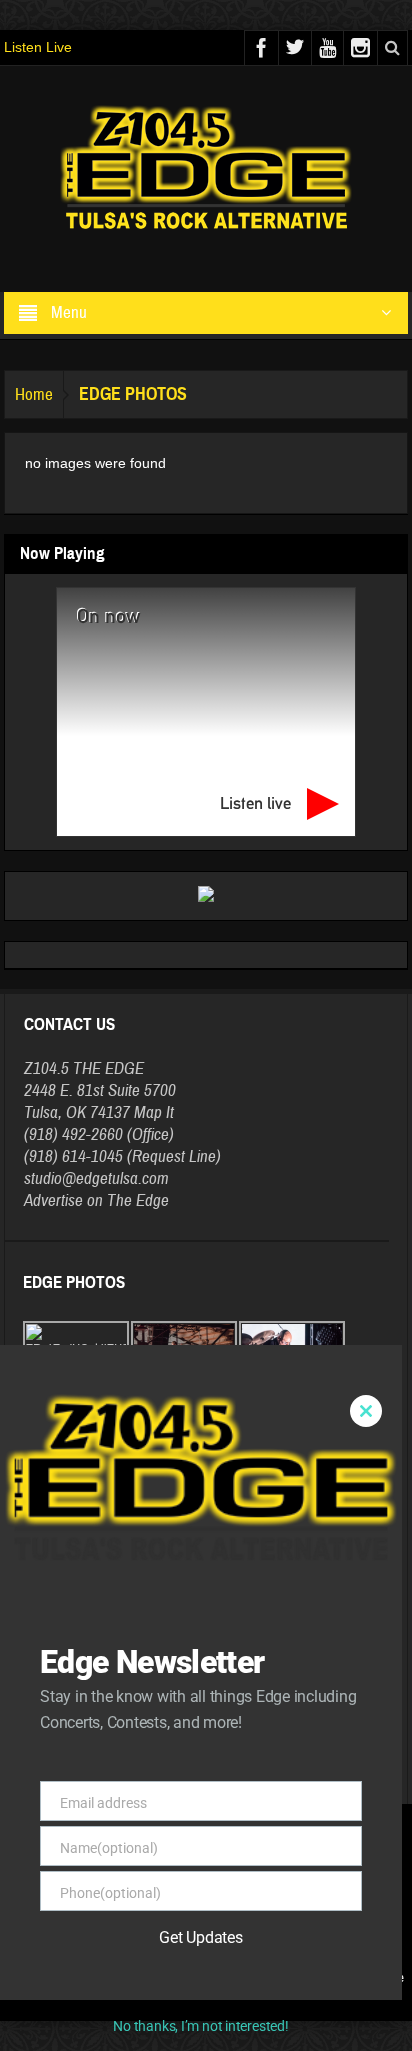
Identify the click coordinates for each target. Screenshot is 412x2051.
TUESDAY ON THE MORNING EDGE (120, 1684)
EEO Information (281, 1978)
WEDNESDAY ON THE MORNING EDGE (130, 1764)
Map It (154, 1112)
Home (34, 394)
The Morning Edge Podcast (130, 1640)
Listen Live (38, 47)
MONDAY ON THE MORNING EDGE (118, 1704)
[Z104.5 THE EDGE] (206, 170)
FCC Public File (367, 1978)
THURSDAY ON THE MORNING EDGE (124, 1724)
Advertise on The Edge (96, 1200)
